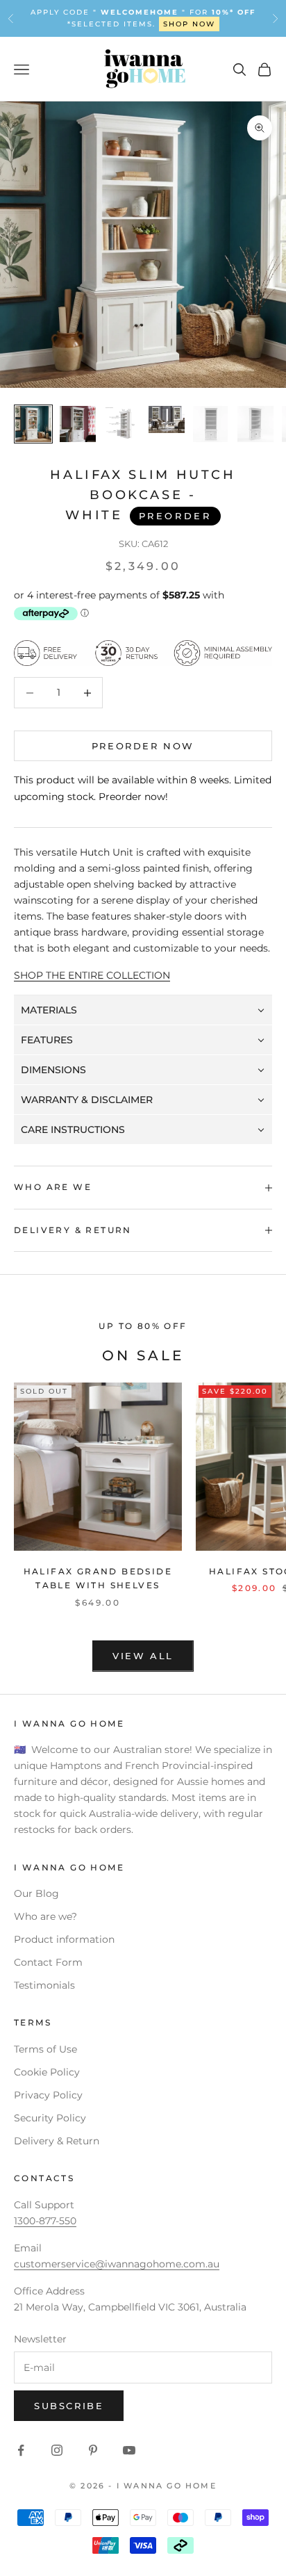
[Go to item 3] (122, 424)
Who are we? (45, 1916)
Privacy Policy (48, 2095)
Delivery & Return (57, 2141)
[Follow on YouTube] (129, 2450)
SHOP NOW (189, 24)
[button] (143, 1010)
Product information (64, 1939)
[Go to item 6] (255, 424)
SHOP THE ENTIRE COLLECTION (92, 975)
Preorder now (143, 746)
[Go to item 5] (211, 424)
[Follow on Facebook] (21, 2450)
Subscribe (69, 2406)
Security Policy (50, 2118)
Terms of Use (45, 2049)
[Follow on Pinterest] (93, 2450)
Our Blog (36, 1893)
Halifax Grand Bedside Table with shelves (98, 1578)
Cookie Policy (47, 2072)
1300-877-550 (45, 2221)
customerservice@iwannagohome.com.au (117, 2264)
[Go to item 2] (78, 424)
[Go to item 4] (167, 419)
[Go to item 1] (33, 424)
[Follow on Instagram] (57, 2450)
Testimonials (44, 1985)
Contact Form (48, 1962)
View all (143, 1656)
